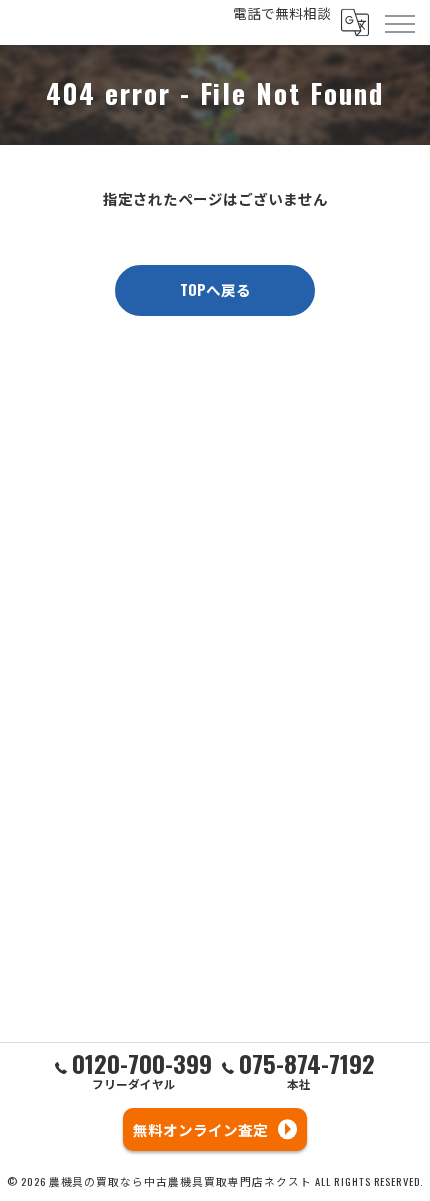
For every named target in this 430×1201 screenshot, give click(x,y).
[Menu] (399, 22)
